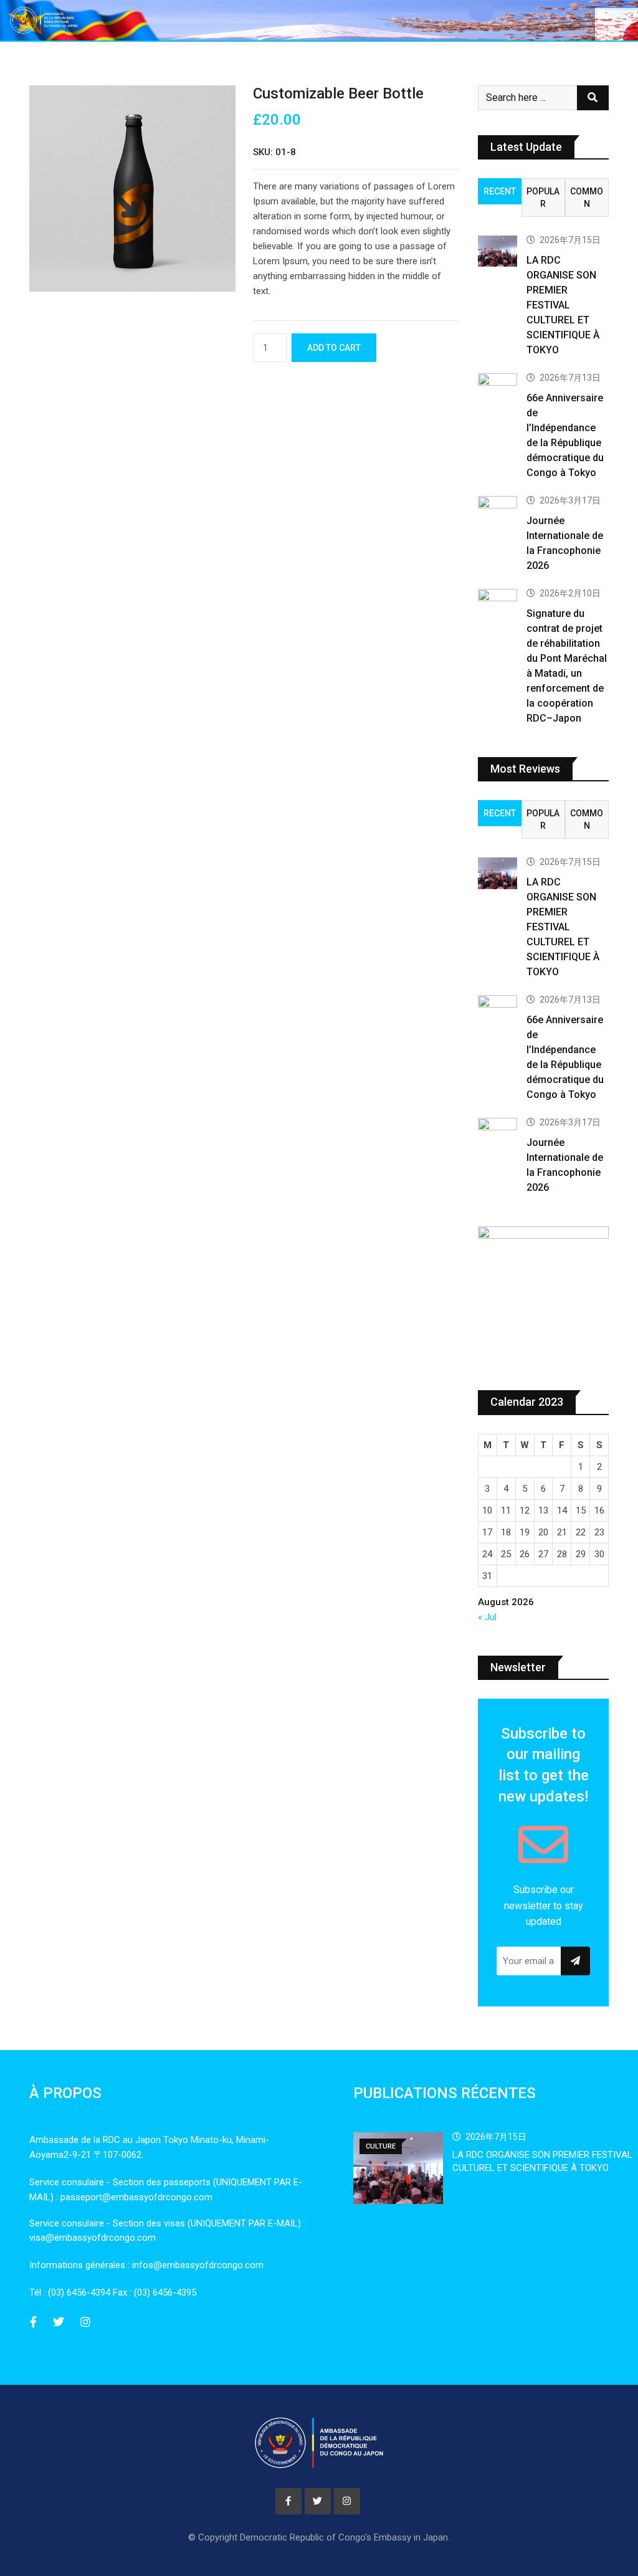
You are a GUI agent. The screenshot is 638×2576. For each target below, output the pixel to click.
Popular (543, 198)
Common (587, 198)
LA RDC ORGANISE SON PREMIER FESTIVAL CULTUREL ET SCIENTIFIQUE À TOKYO (563, 305)
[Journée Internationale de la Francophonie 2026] (498, 512)
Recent (500, 191)
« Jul (487, 1617)
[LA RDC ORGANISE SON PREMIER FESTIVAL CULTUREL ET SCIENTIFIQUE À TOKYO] (498, 251)
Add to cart (334, 348)
